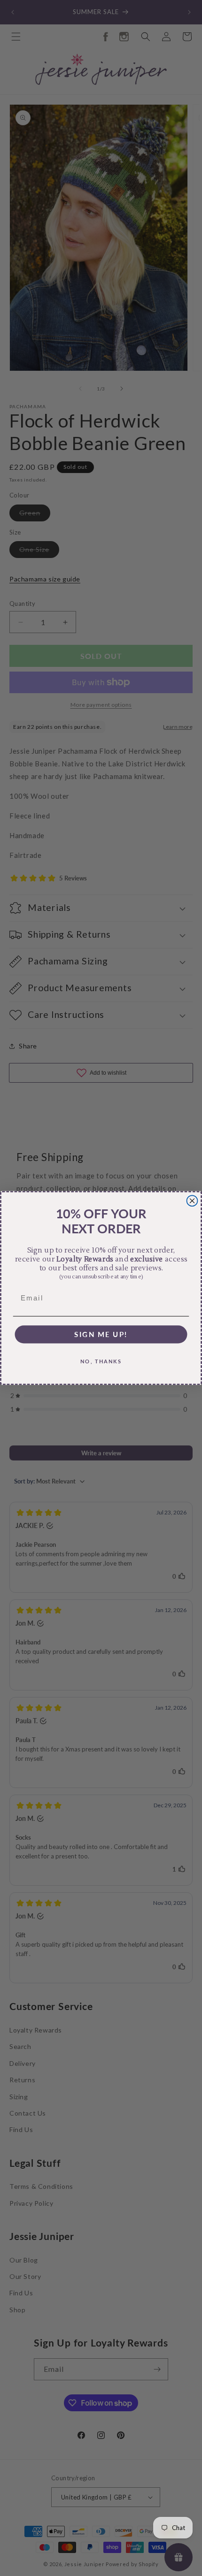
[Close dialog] (192, 1201)
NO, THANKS (101, 1361)
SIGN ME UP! (101, 1334)
